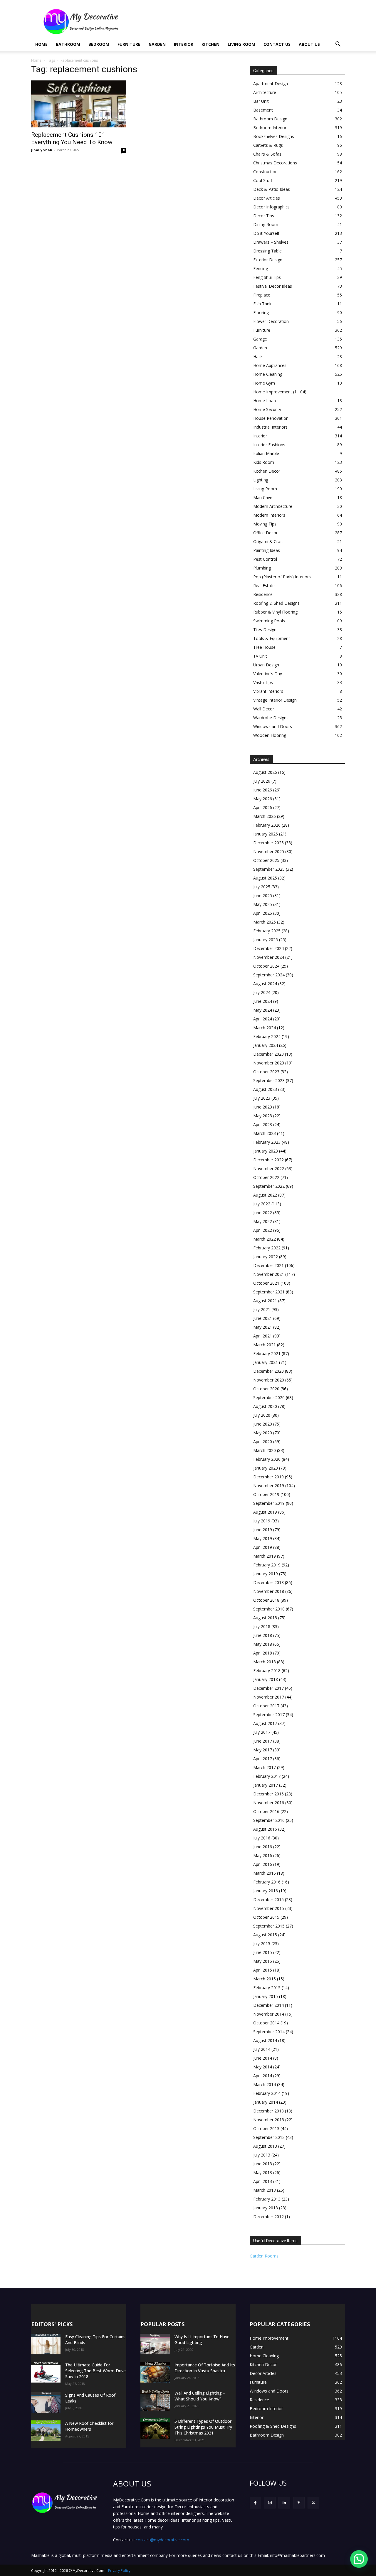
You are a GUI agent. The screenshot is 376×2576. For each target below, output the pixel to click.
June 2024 (263, 1001)
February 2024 (267, 1036)
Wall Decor (264, 709)
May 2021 (263, 1327)
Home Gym (264, 383)
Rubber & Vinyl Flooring (275, 612)
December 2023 (268, 1054)
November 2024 (269, 957)
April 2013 (263, 2181)
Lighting (261, 480)
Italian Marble (266, 453)
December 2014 (268, 2005)
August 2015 (265, 1935)
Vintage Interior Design (275, 700)
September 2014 (269, 2032)
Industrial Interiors (270, 427)
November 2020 (269, 1380)
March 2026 (265, 816)
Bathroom (68, 44)
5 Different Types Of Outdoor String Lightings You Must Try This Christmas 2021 (203, 2427)
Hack (258, 357)
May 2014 (263, 2067)
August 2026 (265, 772)
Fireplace (262, 295)
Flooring (261, 312)
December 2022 (268, 1160)
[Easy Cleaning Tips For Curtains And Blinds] (46, 2344)
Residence (263, 594)
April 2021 (263, 1336)
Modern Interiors (269, 515)
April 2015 (263, 1970)
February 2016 (267, 1882)
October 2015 (266, 1917)
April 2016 (263, 1864)
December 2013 (268, 2111)
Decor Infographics (271, 207)
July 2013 (262, 2155)
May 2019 (263, 1538)
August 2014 (265, 2040)
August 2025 (265, 878)
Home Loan (265, 401)
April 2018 (263, 1653)
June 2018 (263, 1635)
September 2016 (269, 1820)
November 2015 (269, 1908)
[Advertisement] (238, 21)
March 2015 (265, 1979)
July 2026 (262, 781)
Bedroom (99, 44)
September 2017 (269, 1715)
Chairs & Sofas (267, 154)
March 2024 (265, 1028)
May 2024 (263, 1010)
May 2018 (263, 1644)
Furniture (129, 44)
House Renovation (271, 418)
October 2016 (266, 1811)
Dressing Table (267, 251)
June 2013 (263, 2164)
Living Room (241, 44)
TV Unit (260, 656)
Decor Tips (264, 216)
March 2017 (265, 1767)
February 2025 (267, 931)
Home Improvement (273, 392)
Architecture (265, 92)
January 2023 (266, 1151)
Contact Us (277, 44)
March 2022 (265, 1239)
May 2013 (263, 2173)
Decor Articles (267, 198)
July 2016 (262, 1838)
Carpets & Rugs (268, 145)
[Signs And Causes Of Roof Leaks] (46, 2403)
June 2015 (263, 1952)
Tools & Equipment (272, 638)
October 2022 (266, 1177)
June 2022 (263, 1213)
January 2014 (266, 2102)
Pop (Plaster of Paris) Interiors (282, 577)
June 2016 (263, 1847)
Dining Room (266, 224)
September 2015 (269, 1926)
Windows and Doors (273, 726)
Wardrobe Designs (271, 718)
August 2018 (265, 1618)
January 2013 (266, 2208)
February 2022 (267, 1248)
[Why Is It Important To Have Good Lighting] (155, 2344)
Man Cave (263, 497)
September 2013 (269, 2137)
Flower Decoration (271, 321)
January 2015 (266, 1996)
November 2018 (269, 1591)
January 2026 (266, 834)
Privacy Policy (119, 2571)
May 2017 (263, 1750)
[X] (313, 2503)
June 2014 (263, 2058)
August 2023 (265, 1089)
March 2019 (265, 1556)
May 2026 (263, 799)
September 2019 (269, 1503)
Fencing (261, 268)
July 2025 (262, 887)
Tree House (264, 647)
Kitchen (210, 44)
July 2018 (262, 1626)
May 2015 (263, 1961)
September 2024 (269, 975)
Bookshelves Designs (274, 136)
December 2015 (268, 1899)
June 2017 (263, 1741)
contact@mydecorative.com (162, 2540)
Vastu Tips (263, 682)
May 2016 (263, 1855)
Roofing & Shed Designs (276, 603)
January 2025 (266, 940)
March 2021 (265, 1345)
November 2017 (269, 1697)
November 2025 (269, 851)
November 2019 (269, 1486)
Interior (184, 44)
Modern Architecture (273, 506)
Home (41, 44)
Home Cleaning (268, 374)
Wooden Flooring (270, 735)
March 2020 (265, 1450)
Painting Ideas (267, 550)
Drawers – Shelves (271, 242)
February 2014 (267, 2093)
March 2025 (265, 922)
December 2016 (268, 1794)
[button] (338, 45)
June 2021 (263, 1318)
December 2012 (268, 2217)
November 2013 (269, 2120)
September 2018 (269, 1609)
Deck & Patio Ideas (272, 189)
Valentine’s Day (268, 674)
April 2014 (263, 2076)
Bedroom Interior (270, 128)
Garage (260, 339)
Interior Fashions (269, 445)
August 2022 (265, 1195)
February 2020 (267, 1459)
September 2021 (269, 1292)
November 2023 (269, 1063)
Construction (265, 172)
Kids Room (264, 462)
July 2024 (262, 992)
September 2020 (269, 1397)
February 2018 (267, 1671)
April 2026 (263, 807)
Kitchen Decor (267, 471)
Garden (157, 44)
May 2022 (263, 1221)
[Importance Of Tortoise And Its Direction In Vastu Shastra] (155, 2372)
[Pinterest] (299, 2503)
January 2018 (266, 1679)
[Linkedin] (284, 2503)
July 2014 (262, 2049)
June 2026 (263, 790)
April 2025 (263, 913)
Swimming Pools (269, 621)
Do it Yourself (266, 233)
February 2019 (267, 1565)
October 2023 (266, 1072)
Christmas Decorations (275, 163)
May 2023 (263, 1116)
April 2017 (263, 1759)
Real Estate (264, 586)
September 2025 (269, 869)
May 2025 (263, 904)
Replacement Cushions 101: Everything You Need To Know (72, 138)
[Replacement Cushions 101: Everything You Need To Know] (79, 104)
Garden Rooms (264, 2256)
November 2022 (269, 1169)
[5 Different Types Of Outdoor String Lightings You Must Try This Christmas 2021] (155, 2429)
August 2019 (265, 1512)
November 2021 (269, 1274)
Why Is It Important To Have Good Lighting (202, 2340)
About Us (309, 44)
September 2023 (269, 1080)
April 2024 (263, 1019)
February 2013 (267, 2199)
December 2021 (268, 1265)
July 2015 (262, 1944)
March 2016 (265, 1873)
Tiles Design (265, 630)
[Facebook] (255, 2503)
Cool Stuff (263, 180)
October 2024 (266, 966)
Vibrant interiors (268, 691)
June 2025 (263, 896)
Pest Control (265, 559)
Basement (263, 110)
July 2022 (262, 1204)
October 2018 (266, 1600)
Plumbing (262, 568)
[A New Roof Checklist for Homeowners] (46, 2431)
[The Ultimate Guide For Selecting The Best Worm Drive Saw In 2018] (46, 2372)
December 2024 (268, 948)
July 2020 (262, 1415)
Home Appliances (270, 365)
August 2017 (265, 1723)
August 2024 (265, 984)
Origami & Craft (268, 541)
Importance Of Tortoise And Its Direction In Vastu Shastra (205, 2368)
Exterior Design (268, 260)
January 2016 (266, 1891)
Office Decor (265, 533)
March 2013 (265, 2190)
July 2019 (262, 1521)
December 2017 (268, 1688)
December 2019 (268, 1477)
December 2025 (268, 843)
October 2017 (266, 1706)
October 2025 (266, 860)
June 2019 (263, 1530)
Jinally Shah (42, 150)
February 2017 (267, 1776)
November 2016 (269, 1803)
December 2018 (268, 1582)
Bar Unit (261, 101)
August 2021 (265, 1301)
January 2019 (266, 1574)
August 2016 (265, 1829)
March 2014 (265, 2084)
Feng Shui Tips (267, 277)
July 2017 (262, 1732)
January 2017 (266, 1785)
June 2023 (263, 1107)
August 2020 (265, 1406)
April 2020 (263, 1442)
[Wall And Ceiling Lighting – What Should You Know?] (155, 2400)
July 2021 (262, 1309)
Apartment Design (271, 84)
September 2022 (269, 1186)
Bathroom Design (270, 119)
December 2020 (268, 1371)
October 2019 (266, 1494)
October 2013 (266, 2128)
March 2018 (265, 1662)
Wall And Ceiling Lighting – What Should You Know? (200, 2396)
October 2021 (266, 1283)
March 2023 (265, 1133)
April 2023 (263, 1124)
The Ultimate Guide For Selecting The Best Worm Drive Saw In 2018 (95, 2371)
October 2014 (266, 2023)
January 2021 (266, 1362)
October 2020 (266, 1389)
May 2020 (263, 1433)
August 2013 (265, 2146)
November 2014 (269, 2014)
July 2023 (262, 1098)
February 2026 (267, 825)
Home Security (267, 409)
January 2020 (266, 1468)
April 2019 (263, 1547)
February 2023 (267, 1142)
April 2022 (263, 1230)
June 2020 (263, 1424)
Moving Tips (265, 524)
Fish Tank (262, 304)
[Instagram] (270, 2503)
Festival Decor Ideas (273, 286)
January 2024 (266, 1045)
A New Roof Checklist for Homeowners (89, 2426)
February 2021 (267, 1353)
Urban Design (266, 665)
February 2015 (267, 1988)
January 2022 (266, 1257)
